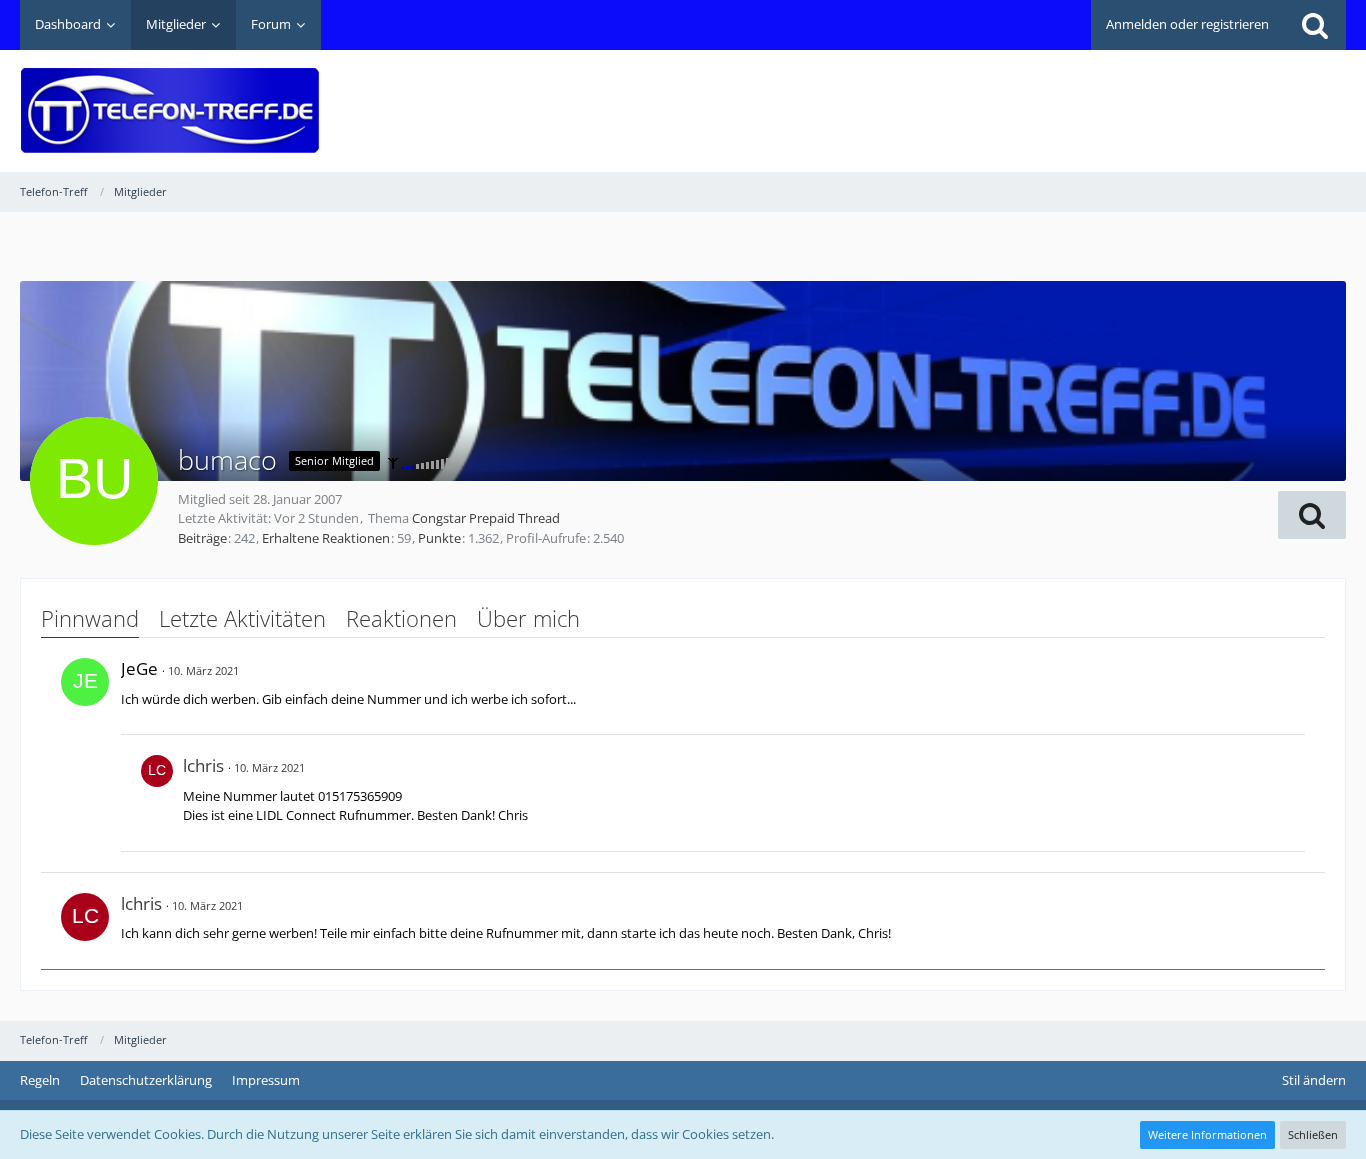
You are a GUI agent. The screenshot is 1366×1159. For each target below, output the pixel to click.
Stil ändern (1314, 1080)
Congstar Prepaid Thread (486, 518)
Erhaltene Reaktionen (326, 538)
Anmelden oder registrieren (1187, 24)
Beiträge (202, 538)
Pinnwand (90, 618)
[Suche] (1315, 25)
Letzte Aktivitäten (242, 618)
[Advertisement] (982, 96)
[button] (1312, 515)
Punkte (439, 538)
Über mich (528, 618)
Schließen (1313, 1134)
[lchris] (157, 792)
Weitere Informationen (1207, 1134)
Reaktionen (401, 618)
